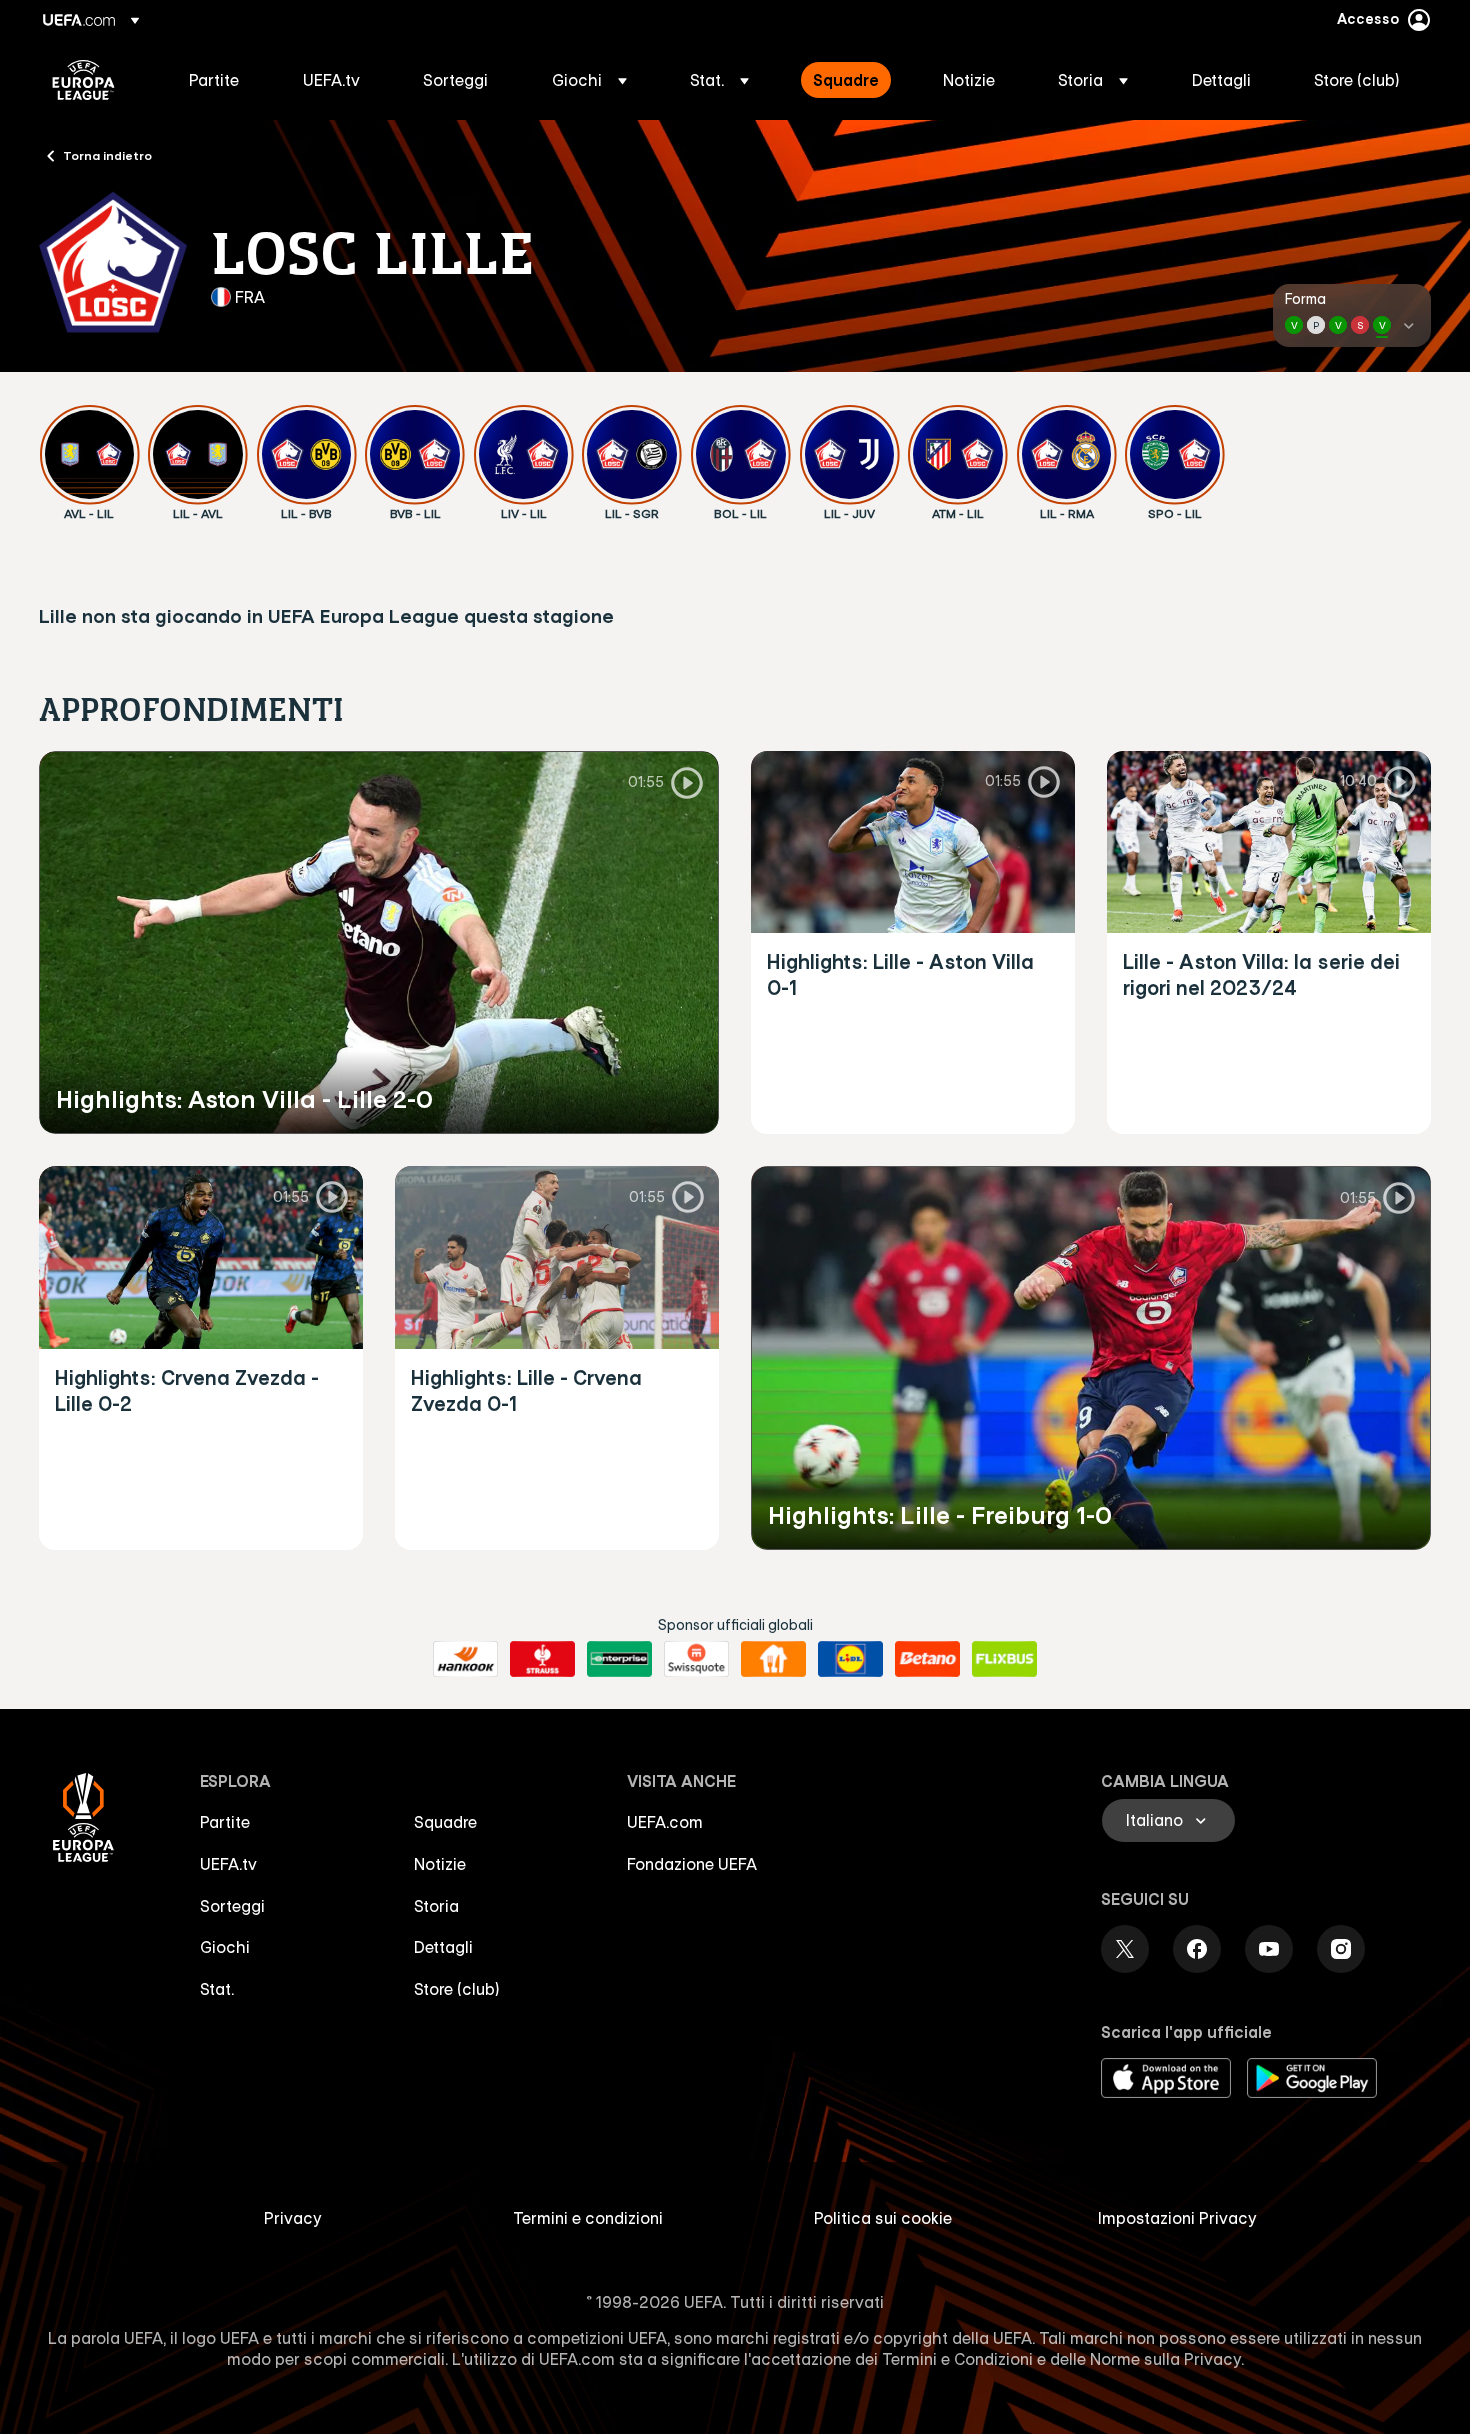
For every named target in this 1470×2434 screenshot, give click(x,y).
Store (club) (457, 1989)
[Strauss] (542, 1659)
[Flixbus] (1004, 1659)
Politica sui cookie (883, 2218)
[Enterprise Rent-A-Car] (619, 1659)
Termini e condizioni (588, 2218)
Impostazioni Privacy (1177, 2218)
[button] (589, 80)
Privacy (293, 2218)
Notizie (440, 1864)
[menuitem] (221, 80)
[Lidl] (850, 1659)
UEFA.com (665, 1822)
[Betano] (927, 1659)
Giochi (225, 1947)
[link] (214, 80)
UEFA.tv (228, 1864)
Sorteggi (232, 1906)
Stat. (217, 1989)
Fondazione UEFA (692, 1864)
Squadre (445, 1822)
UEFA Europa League (83, 80)
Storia (436, 1906)
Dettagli (443, 1947)
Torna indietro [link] (107, 155)
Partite (225, 1822)
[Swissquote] (696, 1659)
